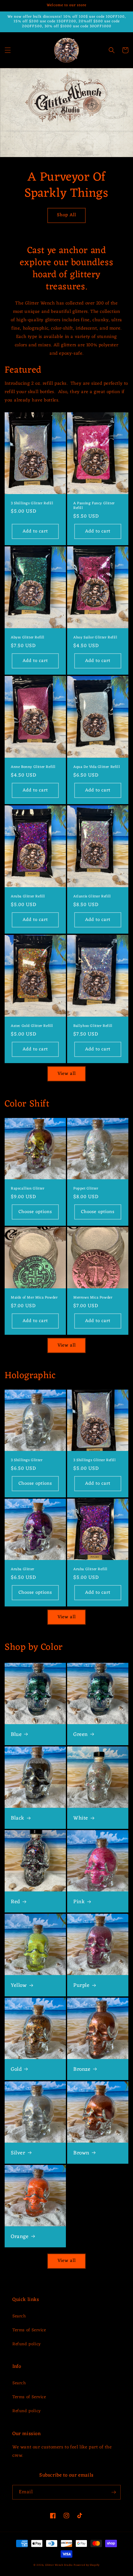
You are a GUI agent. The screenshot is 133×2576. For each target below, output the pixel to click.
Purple (82, 1986)
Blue (16, 1735)
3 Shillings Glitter (27, 1461)
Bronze (82, 2070)
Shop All (66, 215)
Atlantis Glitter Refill (92, 897)
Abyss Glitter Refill (28, 638)
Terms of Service (29, 2330)
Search (19, 2316)
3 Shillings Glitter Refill (32, 504)
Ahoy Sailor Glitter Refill (95, 638)
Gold (16, 2070)
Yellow (19, 1986)
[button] (8, 50)
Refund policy (27, 2344)
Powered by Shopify (87, 2565)
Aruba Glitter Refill (28, 897)
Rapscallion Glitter (28, 1189)
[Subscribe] (114, 2492)
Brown (81, 2153)
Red (15, 1902)
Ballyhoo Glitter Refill (93, 1026)
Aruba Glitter (23, 1570)
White (81, 1818)
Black (18, 1818)
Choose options (35, 1212)
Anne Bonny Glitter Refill (33, 767)
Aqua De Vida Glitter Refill (97, 767)
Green (81, 1735)
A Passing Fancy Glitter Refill (94, 506)
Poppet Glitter (86, 1189)
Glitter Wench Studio (59, 2565)
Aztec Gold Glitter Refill (32, 1026)
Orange (20, 2237)
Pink (79, 1902)
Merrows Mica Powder (93, 1298)
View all (67, 1074)
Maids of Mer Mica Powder (34, 1298)
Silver (18, 2153)
